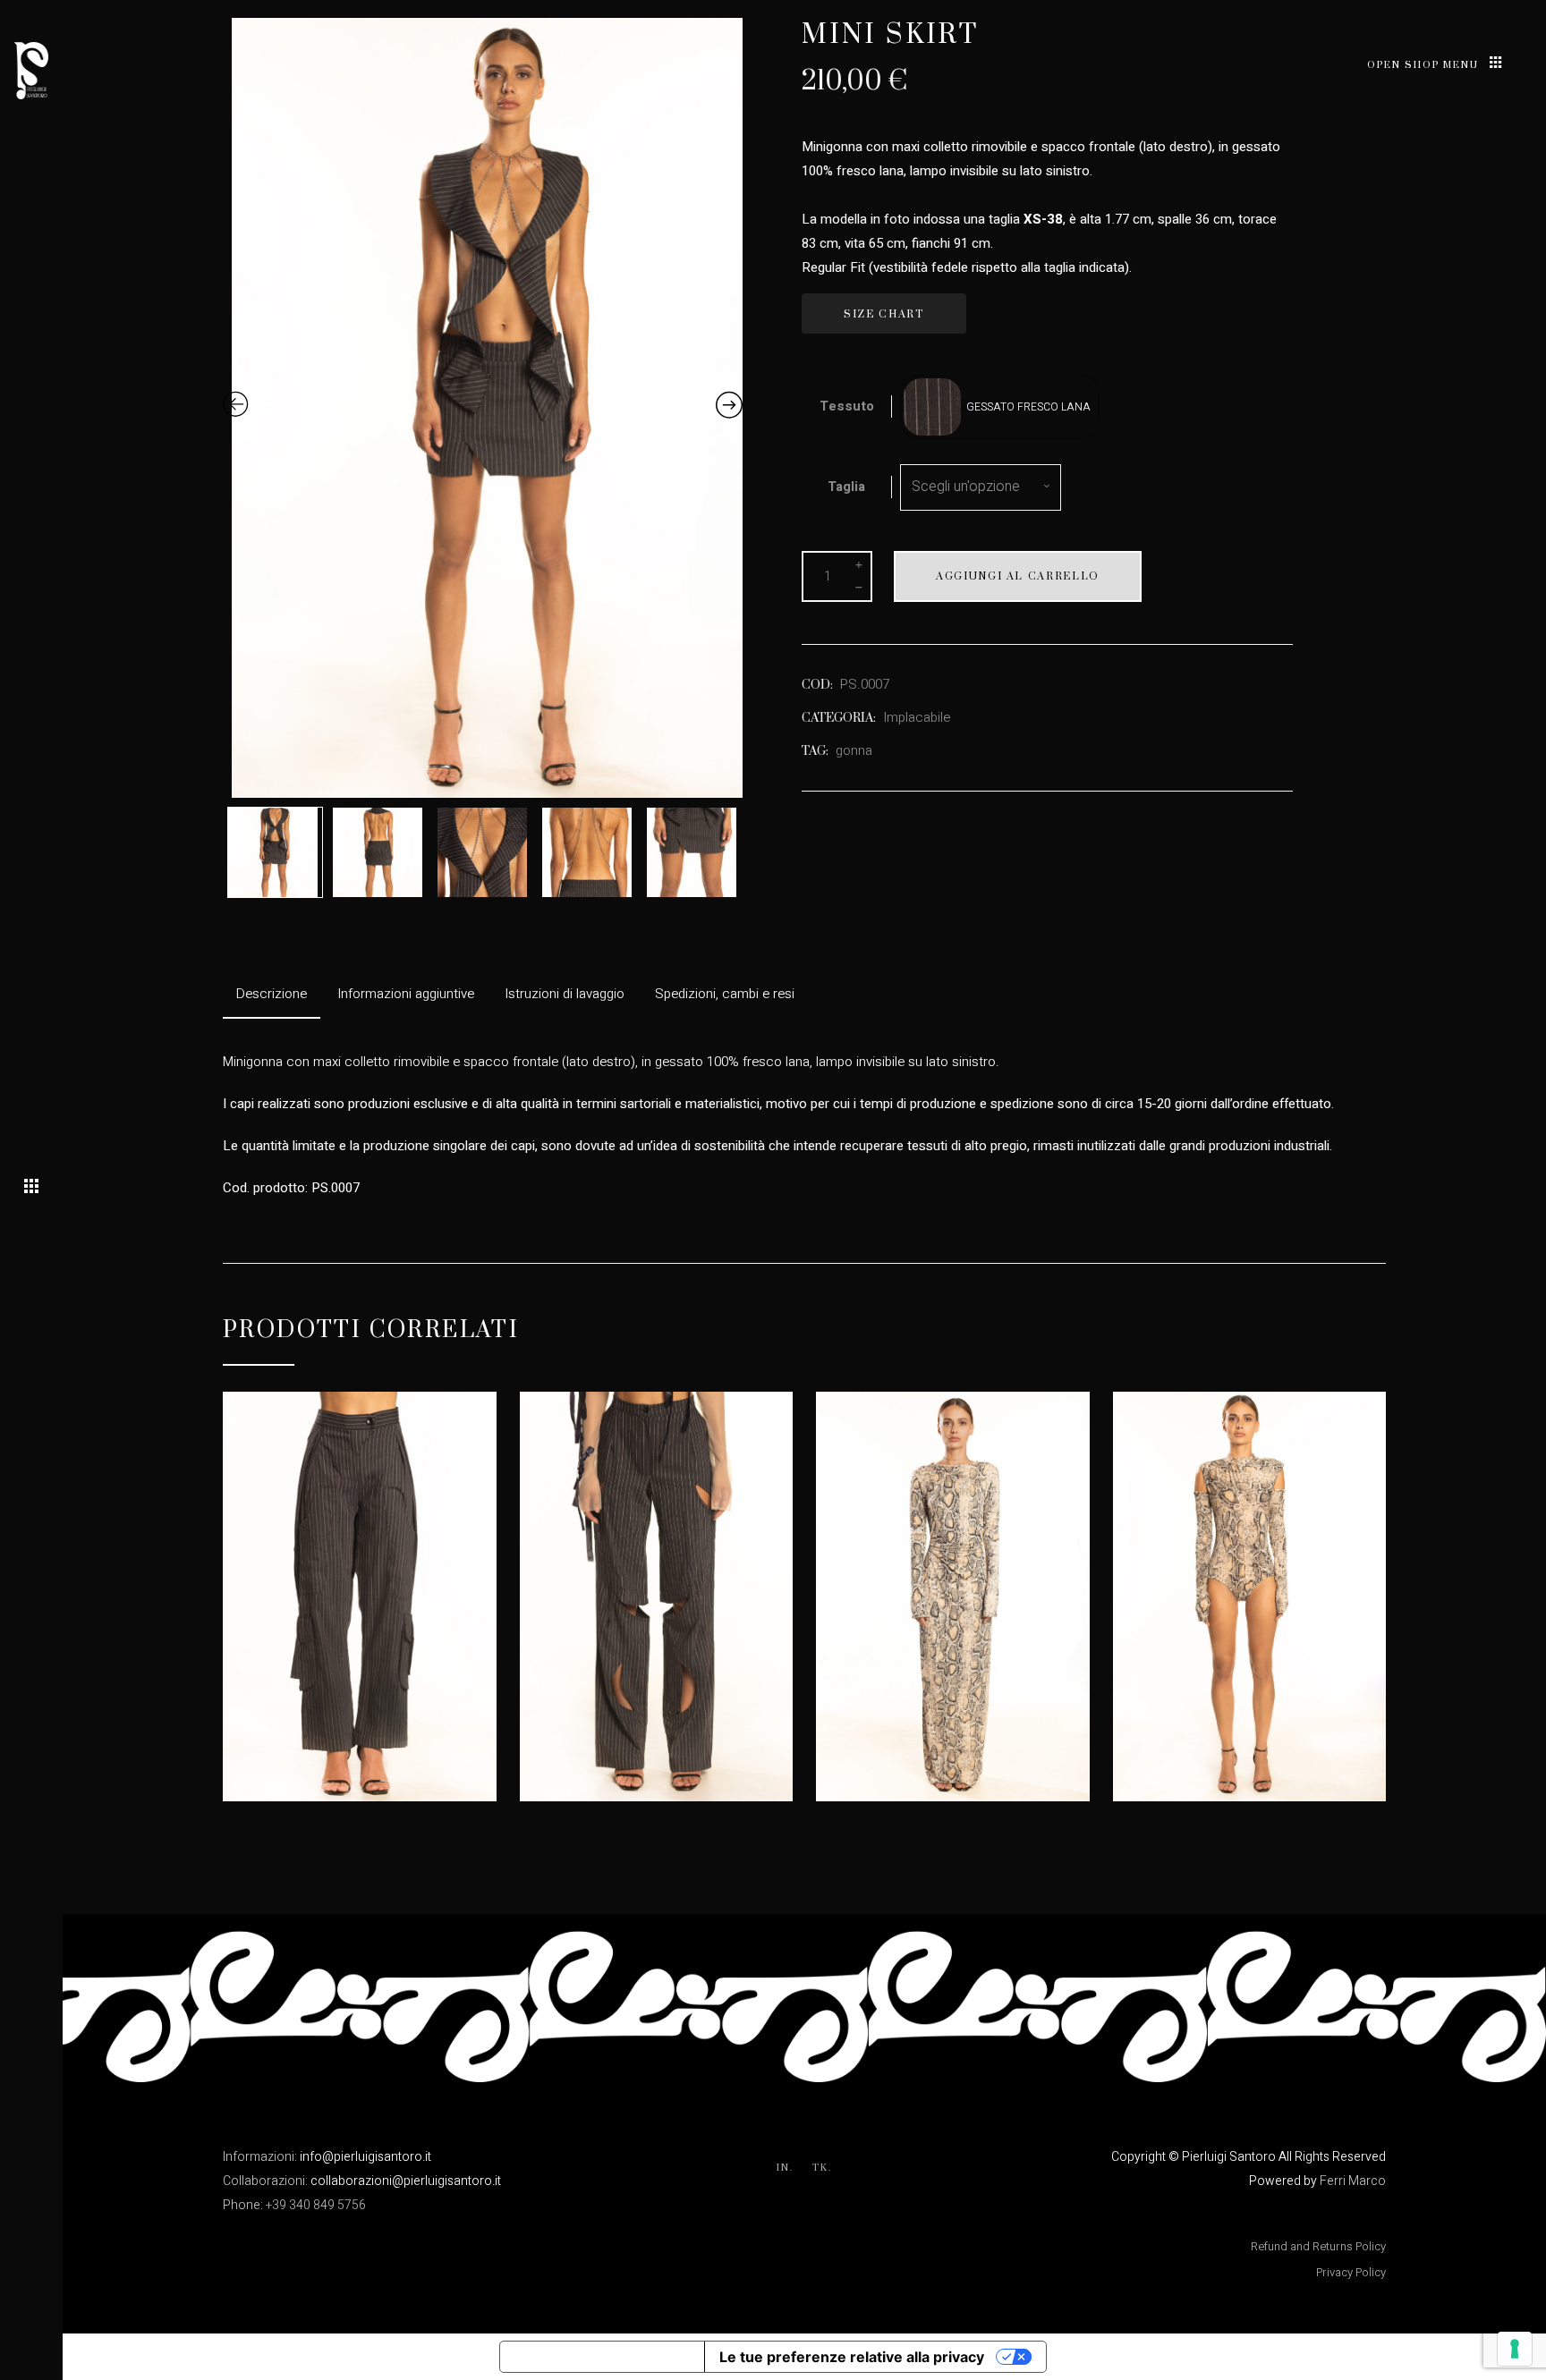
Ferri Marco (1353, 2181)
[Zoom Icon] (492, 408)
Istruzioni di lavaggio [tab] (565, 994)
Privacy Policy (1351, 2272)
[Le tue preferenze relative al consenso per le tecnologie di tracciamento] (1515, 2349)
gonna (854, 750)
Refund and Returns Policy (1318, 2246)
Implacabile (917, 717)
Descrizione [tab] (272, 994)
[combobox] (981, 487)
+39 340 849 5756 (316, 2205)
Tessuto (847, 406)
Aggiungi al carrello (1018, 576)
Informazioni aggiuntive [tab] (406, 994)
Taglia (846, 487)
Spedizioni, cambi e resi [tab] (725, 994)
